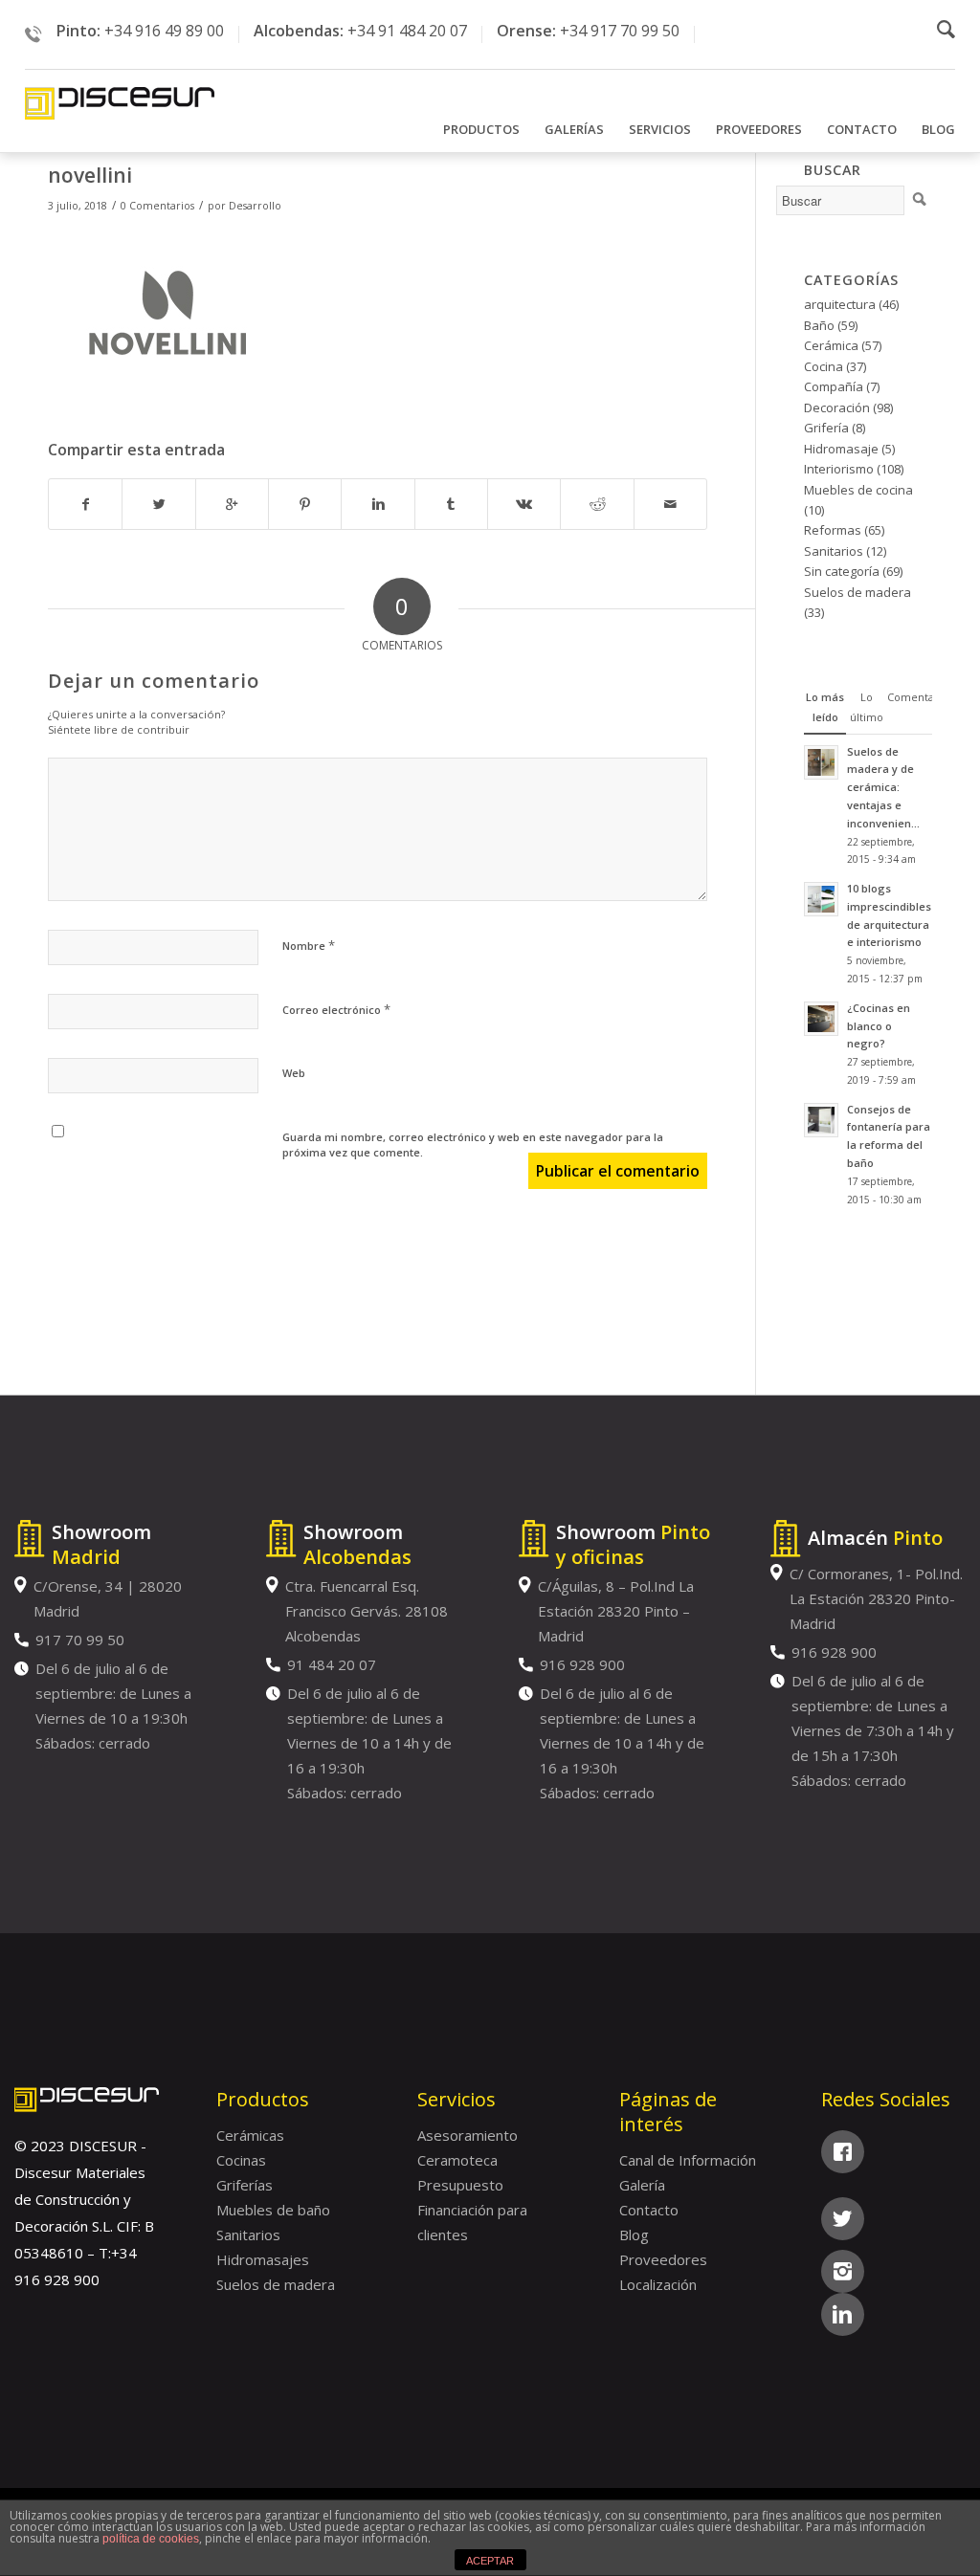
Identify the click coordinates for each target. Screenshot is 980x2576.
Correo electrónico (336, 1009)
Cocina (824, 366)
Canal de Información (688, 2160)
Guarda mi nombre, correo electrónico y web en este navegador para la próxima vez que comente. (473, 1145)
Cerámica (831, 345)
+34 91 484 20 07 (407, 31)
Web (294, 1073)
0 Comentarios (157, 206)
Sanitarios (834, 551)
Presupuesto (460, 2185)
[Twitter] (843, 2219)
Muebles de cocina (858, 490)
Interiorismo (839, 469)
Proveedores (663, 2259)
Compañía (834, 386)
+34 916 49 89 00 (164, 31)
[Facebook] (843, 2152)
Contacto (649, 2210)
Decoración (837, 407)
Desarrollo (255, 206)
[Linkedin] (843, 2314)
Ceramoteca (457, 2160)
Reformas (833, 530)
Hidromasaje (841, 449)
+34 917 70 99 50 (620, 31)
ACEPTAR (490, 2561)
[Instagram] (843, 2271)
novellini (90, 175)
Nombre (309, 945)
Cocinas (241, 2160)
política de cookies (151, 2539)
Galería (642, 2185)
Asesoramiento (468, 2135)
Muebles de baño (273, 2210)
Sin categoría (842, 571)
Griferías (245, 2185)
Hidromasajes (263, 2259)
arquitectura (840, 304)
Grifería (826, 428)
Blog (634, 2235)
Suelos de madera (857, 592)
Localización (658, 2284)
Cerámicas (250, 2135)
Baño (819, 325)
